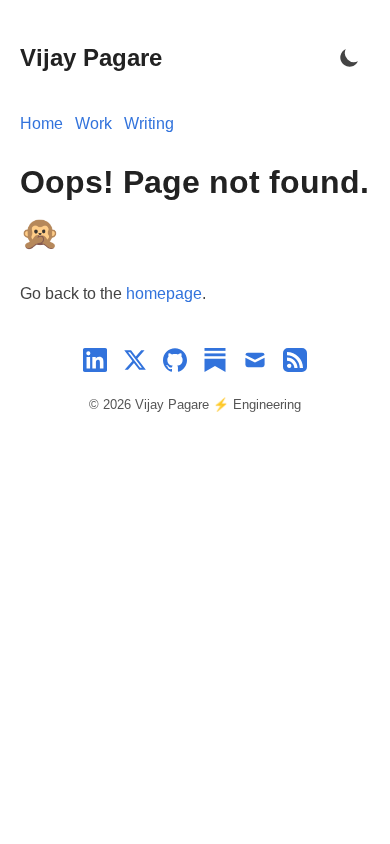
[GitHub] (175, 363)
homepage (164, 293)
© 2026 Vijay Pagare (151, 404)
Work (93, 123)
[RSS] (295, 363)
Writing (149, 123)
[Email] (255, 363)
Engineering (267, 404)
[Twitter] (135, 363)
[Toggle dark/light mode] (350, 58)
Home (41, 123)
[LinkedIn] (95, 363)
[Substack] (215, 363)
